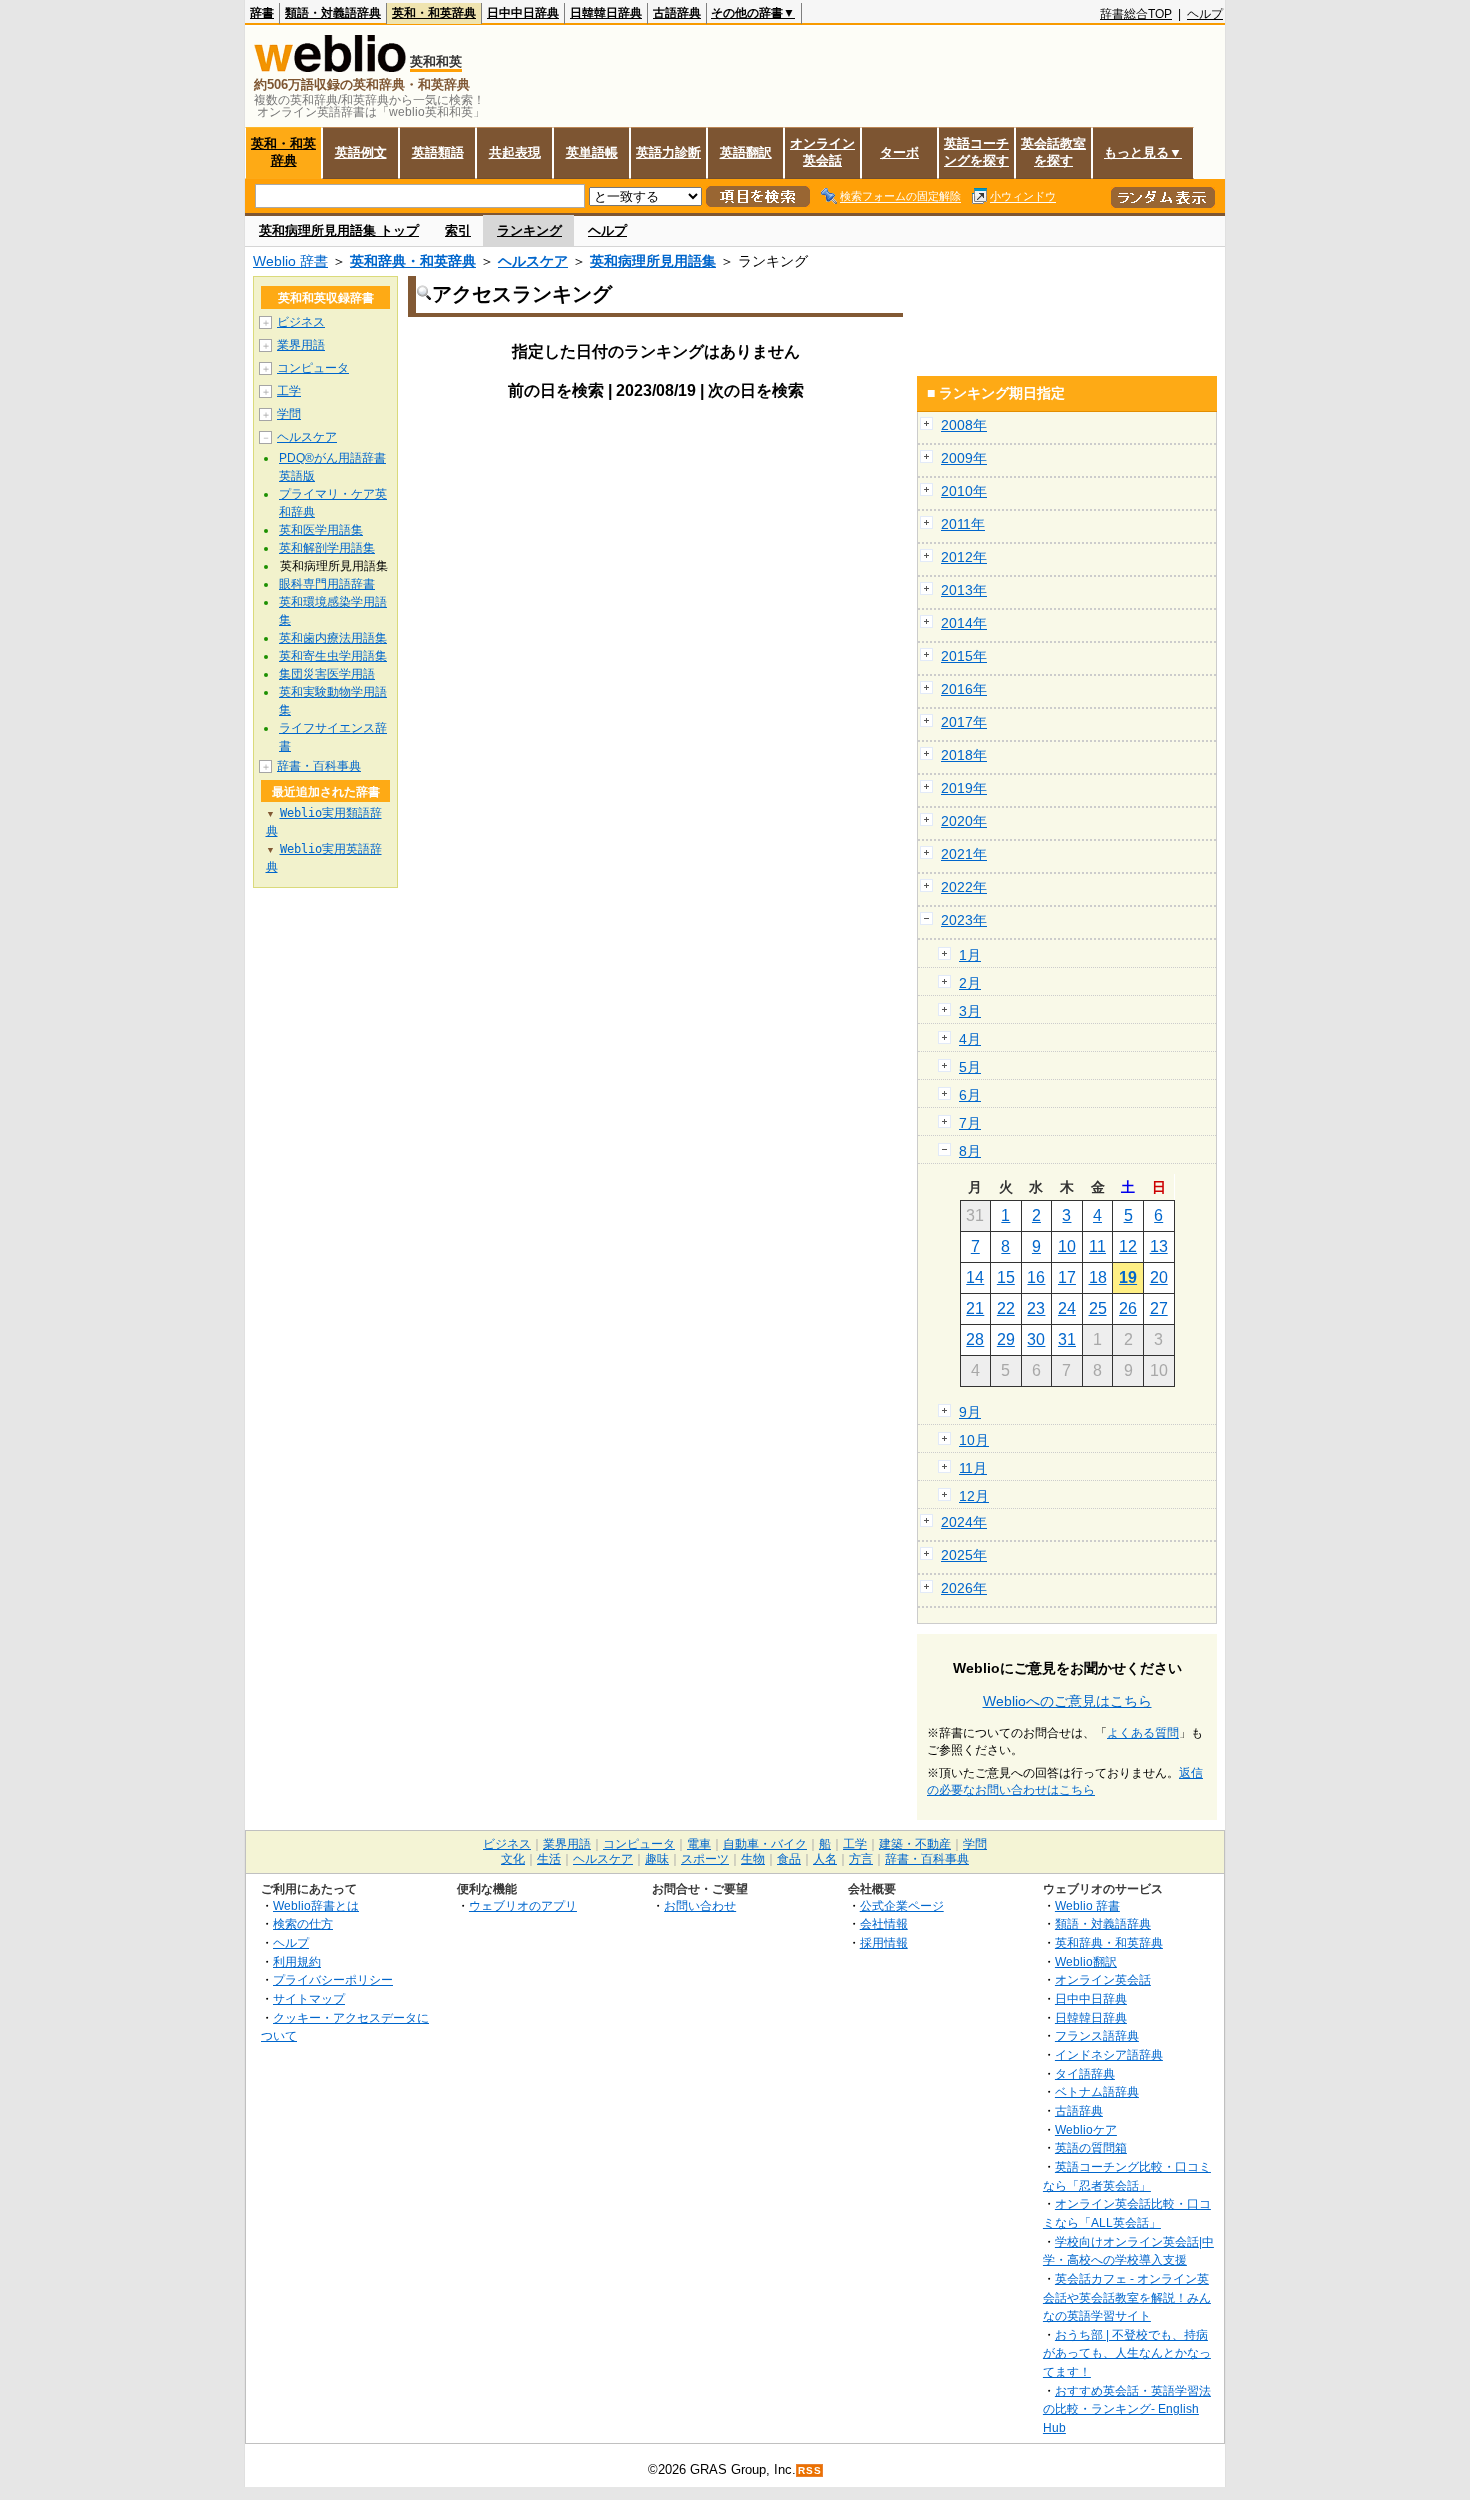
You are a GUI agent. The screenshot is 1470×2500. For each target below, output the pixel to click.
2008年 (964, 425)
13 (1159, 1246)
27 (1159, 1308)
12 (1128, 1246)
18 (1098, 1277)
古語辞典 (677, 13)
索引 (458, 230)
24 (1067, 1308)
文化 (513, 1859)
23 (1036, 1308)
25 (1098, 1308)
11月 (973, 1468)
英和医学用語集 (321, 530)
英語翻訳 (746, 152)
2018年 (964, 755)
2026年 (964, 1588)
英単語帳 (592, 152)
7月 (970, 1123)
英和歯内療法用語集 (333, 638)
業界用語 (301, 345)
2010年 (964, 491)
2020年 (964, 821)
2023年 (964, 920)
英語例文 (361, 152)
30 (1036, 1339)
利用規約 (297, 1961)
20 (1159, 1277)
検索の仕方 (303, 1923)
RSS (810, 2470)
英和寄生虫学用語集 (333, 656)
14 (975, 1277)
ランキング (529, 230)
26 (1128, 1308)
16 (1036, 1277)
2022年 (964, 887)
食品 (789, 1859)
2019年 (964, 788)
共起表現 (515, 152)
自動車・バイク (765, 1844)
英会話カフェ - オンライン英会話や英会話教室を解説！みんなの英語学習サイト (1127, 2297)
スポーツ (705, 1859)
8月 (970, 1151)
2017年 (964, 722)
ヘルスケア (533, 261)
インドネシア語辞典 (1109, 2054)
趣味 (657, 1859)
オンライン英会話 (822, 152)
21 (975, 1308)
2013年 (964, 590)
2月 (970, 983)
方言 (861, 1859)
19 (1128, 1277)
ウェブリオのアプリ (523, 1905)
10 (1067, 1246)
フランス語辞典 (1097, 2035)
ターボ (899, 152)
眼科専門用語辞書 (327, 584)
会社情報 (884, 1923)
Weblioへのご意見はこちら (1067, 1701)
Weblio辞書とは (316, 1905)
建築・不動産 (915, 1844)
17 (1067, 1277)
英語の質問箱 (1091, 2147)
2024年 (964, 1522)
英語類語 (438, 152)
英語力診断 (668, 152)
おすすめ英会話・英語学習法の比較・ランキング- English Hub (1127, 2409)
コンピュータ (313, 368)
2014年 (964, 623)
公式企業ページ (902, 1905)
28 (975, 1339)
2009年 (964, 458)
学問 (289, 414)
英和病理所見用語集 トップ (339, 230)
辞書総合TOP (1136, 14)
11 (1097, 1246)
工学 (289, 391)
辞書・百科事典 (319, 766)
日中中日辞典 (523, 13)
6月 (970, 1095)
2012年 (964, 557)
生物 (753, 1859)
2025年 (964, 1555)
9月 (970, 1412)
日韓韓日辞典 (606, 13)
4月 (970, 1039)
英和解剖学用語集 (327, 548)
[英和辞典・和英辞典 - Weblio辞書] (330, 67)
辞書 (262, 13)
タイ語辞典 (1085, 2073)
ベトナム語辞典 (1097, 2091)
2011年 (963, 524)
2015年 (964, 656)
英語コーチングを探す (976, 152)
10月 (974, 1440)
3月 (970, 1011)
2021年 (964, 854)
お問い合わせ (700, 1905)
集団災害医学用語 (327, 674)
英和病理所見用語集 (653, 261)
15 (1006, 1277)
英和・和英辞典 (434, 13)
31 (1067, 1339)
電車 (699, 1844)
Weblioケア (1086, 2129)
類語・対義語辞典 (333, 13)
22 (1006, 1308)
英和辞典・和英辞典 (413, 261)
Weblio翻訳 (1086, 1961)
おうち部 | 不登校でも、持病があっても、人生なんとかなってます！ (1127, 2353)
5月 (970, 1067)
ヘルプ (1205, 14)
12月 (974, 1496)
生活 (549, 1859)
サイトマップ (309, 1998)
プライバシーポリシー (333, 1979)
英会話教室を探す (1053, 152)
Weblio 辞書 (290, 261)
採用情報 (884, 1942)
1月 (970, 955)
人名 (825, 1859)
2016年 (964, 689)
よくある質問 (1143, 1733)
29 (1006, 1339)
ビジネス (301, 322)
